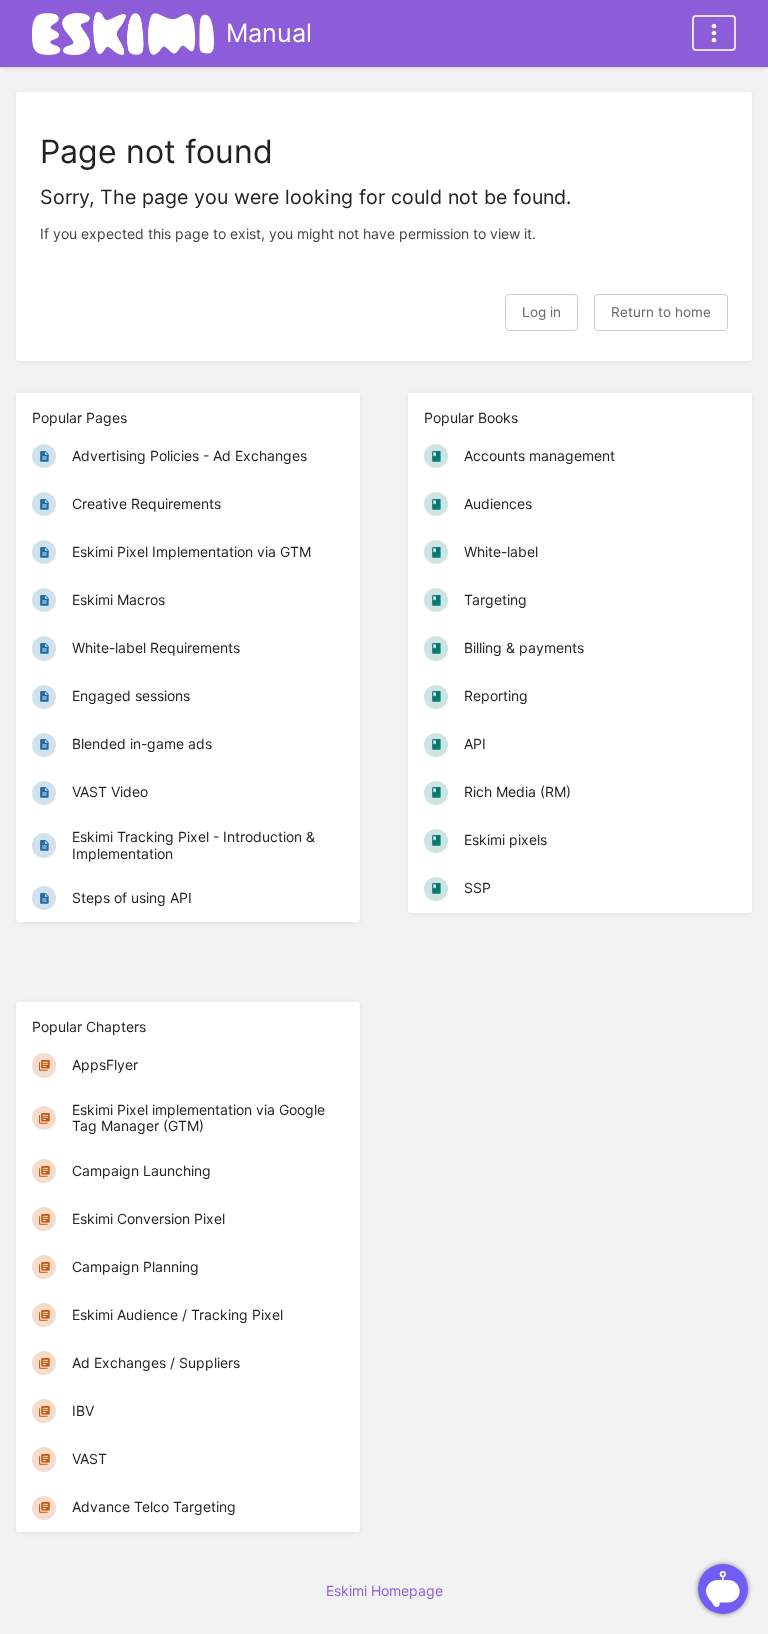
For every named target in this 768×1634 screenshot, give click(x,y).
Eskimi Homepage (384, 1590)
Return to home (661, 312)
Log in (541, 312)
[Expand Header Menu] (714, 33)
